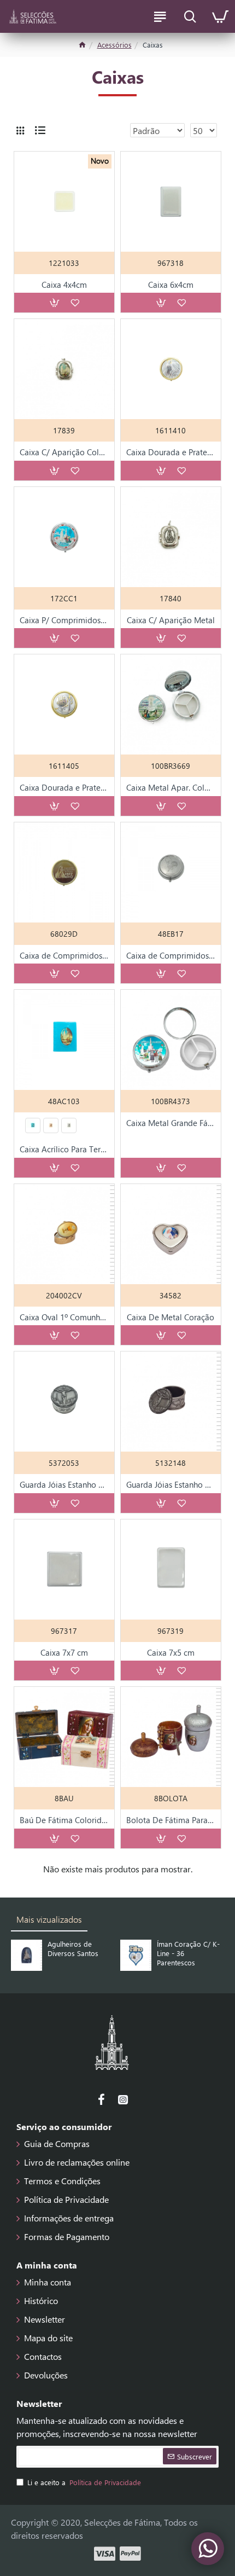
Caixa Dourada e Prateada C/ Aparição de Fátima (171, 452)
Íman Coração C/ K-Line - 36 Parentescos (91, 1953)
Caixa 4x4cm (64, 285)
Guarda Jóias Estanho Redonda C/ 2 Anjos (64, 1485)
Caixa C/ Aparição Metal (171, 620)
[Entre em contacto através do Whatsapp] (208, 2549)
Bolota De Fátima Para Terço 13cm (171, 1820)
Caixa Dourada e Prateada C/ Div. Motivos (64, 788)
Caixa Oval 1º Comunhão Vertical (64, 1317)
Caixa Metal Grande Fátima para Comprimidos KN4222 (171, 1123)
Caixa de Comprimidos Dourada (64, 956)
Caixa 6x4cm (171, 285)
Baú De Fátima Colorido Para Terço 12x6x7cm (64, 1820)
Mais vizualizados (49, 1919)
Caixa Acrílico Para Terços (64, 1149)
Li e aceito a (84, 2482)
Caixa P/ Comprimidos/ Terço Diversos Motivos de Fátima (64, 620)
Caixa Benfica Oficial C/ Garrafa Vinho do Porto (201, 1953)
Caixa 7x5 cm (171, 1653)
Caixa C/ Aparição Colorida (64, 452)
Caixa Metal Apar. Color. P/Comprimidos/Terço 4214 (171, 788)
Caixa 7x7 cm (64, 1653)
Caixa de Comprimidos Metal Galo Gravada (171, 956)
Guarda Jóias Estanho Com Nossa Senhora (171, 1485)
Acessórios (114, 45)
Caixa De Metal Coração (171, 1317)
